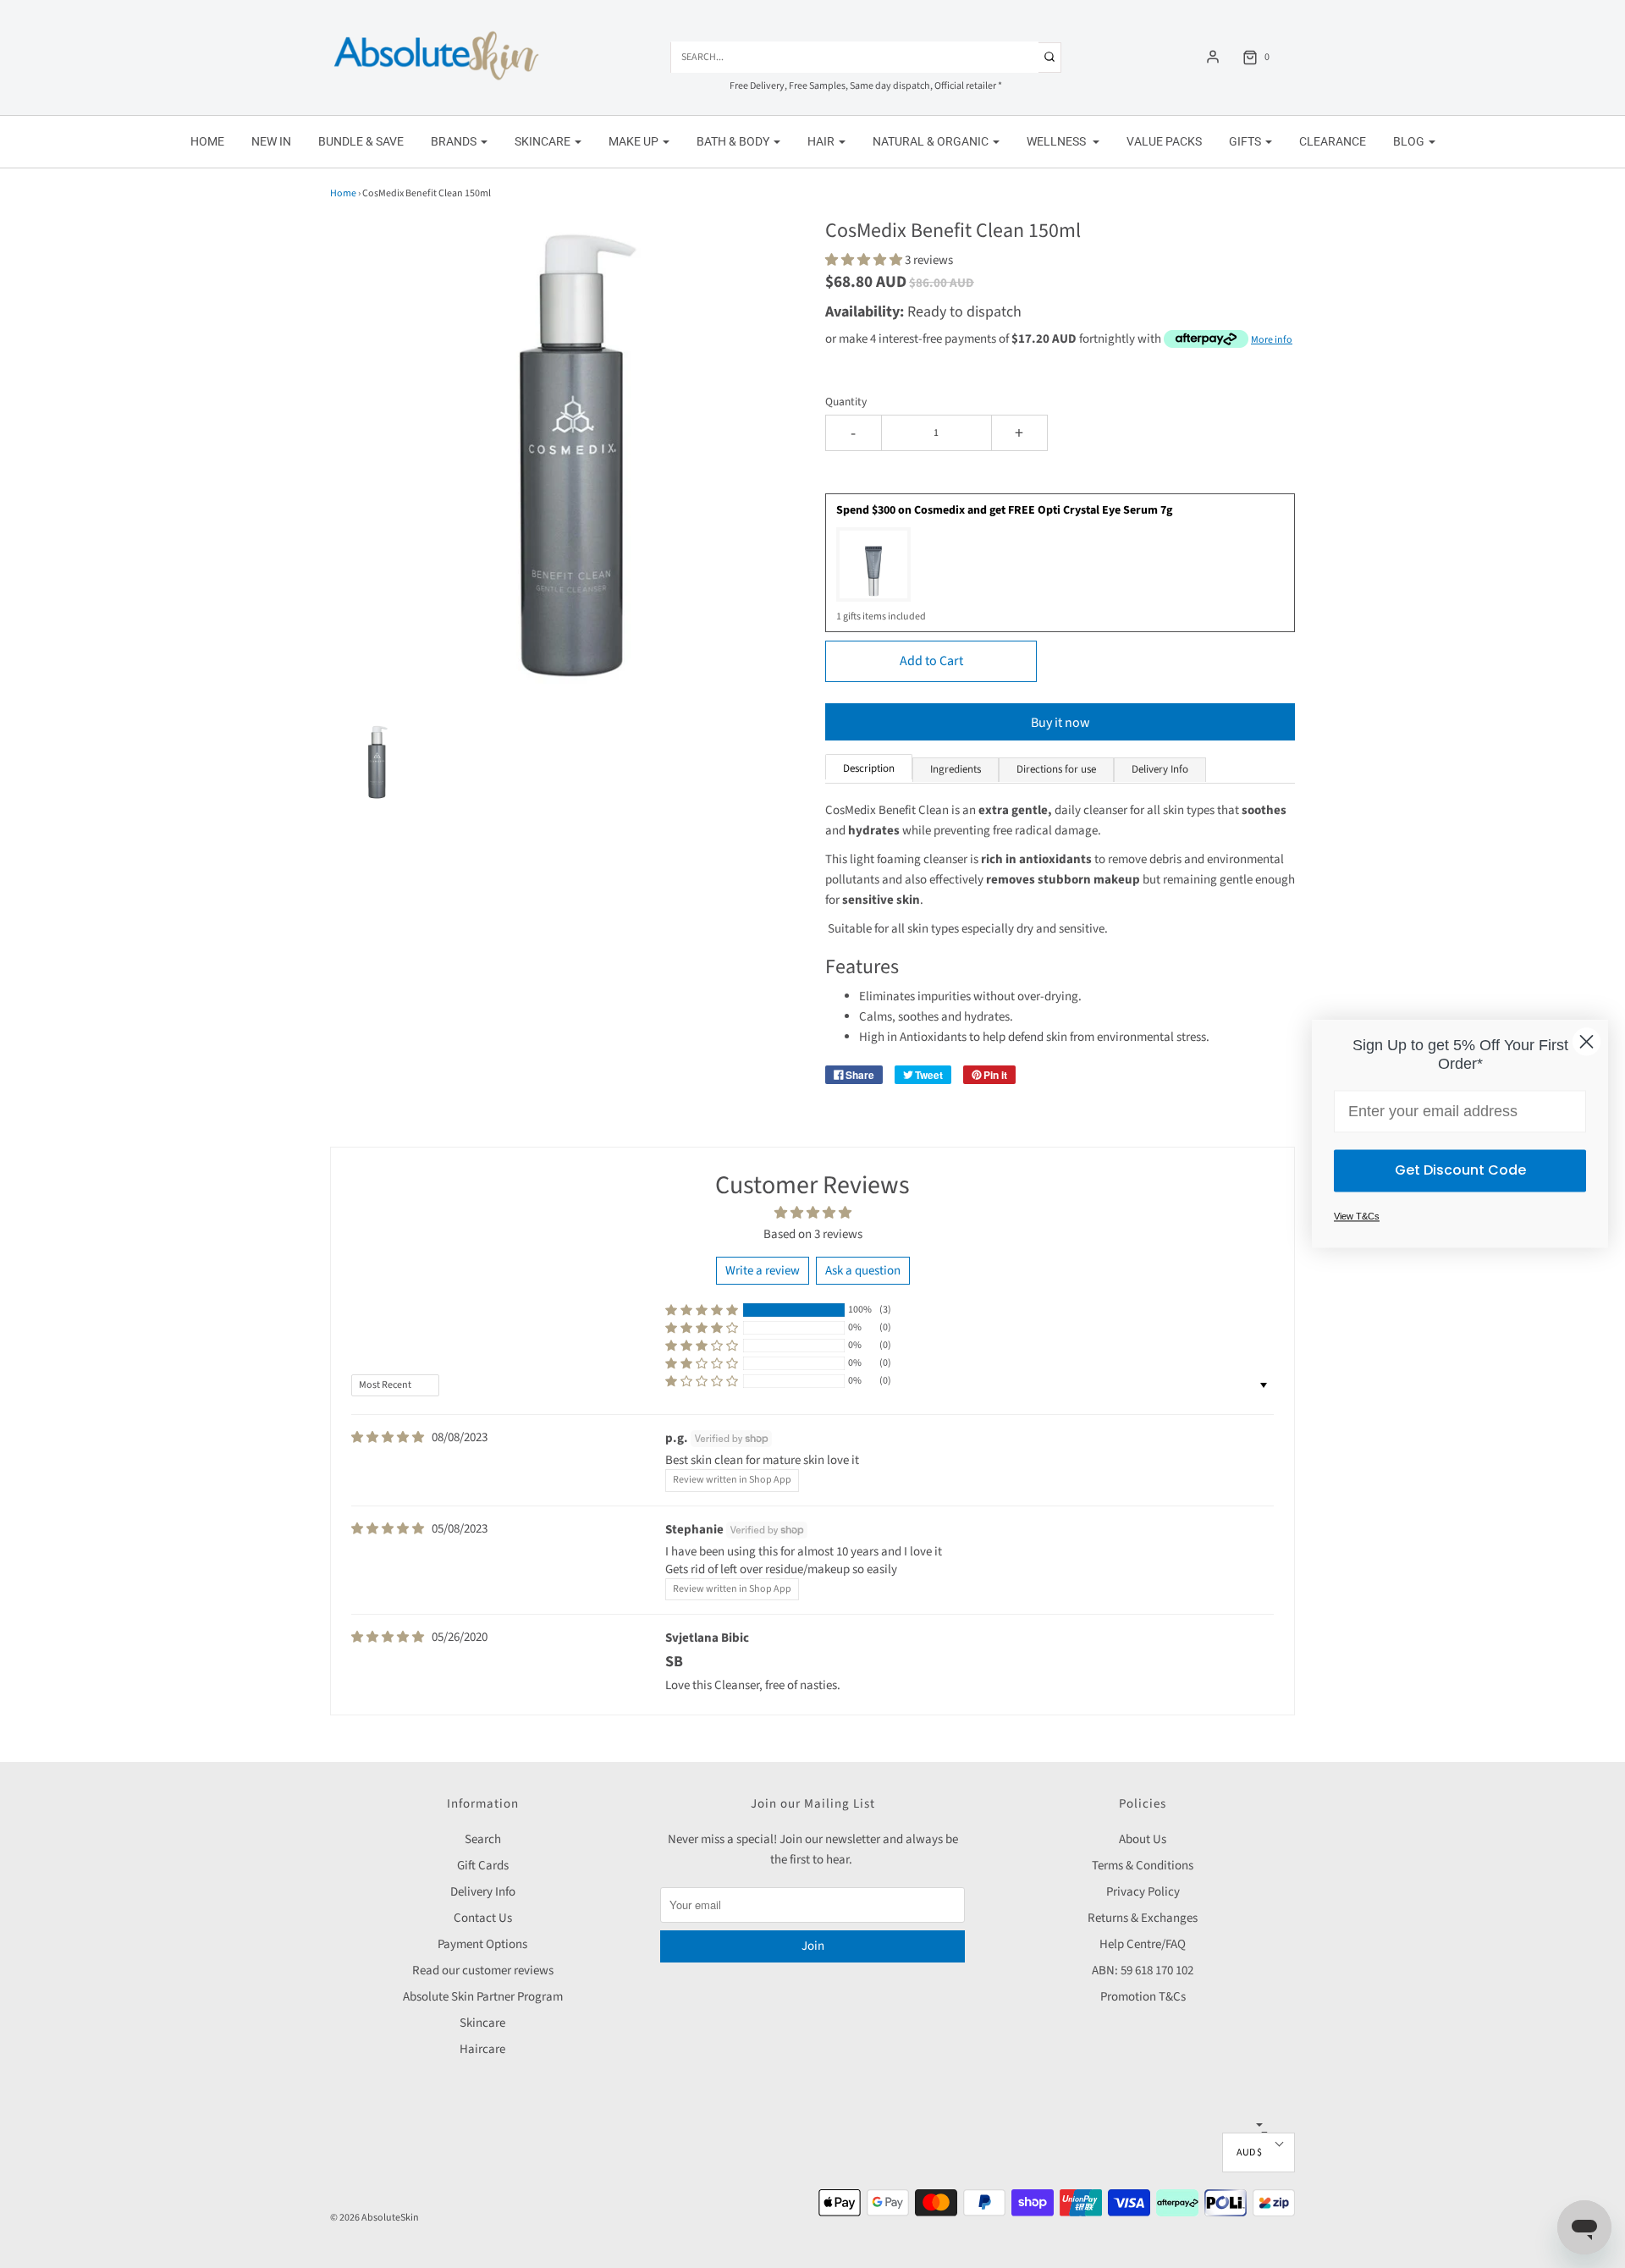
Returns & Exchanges (1143, 1918)
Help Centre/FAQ (1143, 1944)
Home (207, 141)
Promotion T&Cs (1143, 1997)
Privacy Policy (1143, 1892)
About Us (1143, 1839)
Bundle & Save (361, 141)
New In (271, 141)
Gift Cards (483, 1866)
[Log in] (1213, 57)
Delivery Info (483, 1892)
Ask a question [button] (863, 1271)
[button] (376, 762)
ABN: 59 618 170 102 (1143, 1971)
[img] (388, 1438)
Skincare (482, 2023)
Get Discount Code (1460, 1171)
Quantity (846, 402)
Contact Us (483, 1918)
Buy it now (1060, 723)
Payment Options (482, 1944)
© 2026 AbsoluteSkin (375, 2218)
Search (483, 1839)
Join (813, 1946)
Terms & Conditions (1143, 1866)
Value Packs (1164, 141)
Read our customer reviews (483, 1971)
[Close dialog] (1586, 1041)
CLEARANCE (1333, 141)
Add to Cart (931, 661)
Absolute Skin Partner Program (483, 1997)
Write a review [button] (763, 1271)
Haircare (482, 2049)
